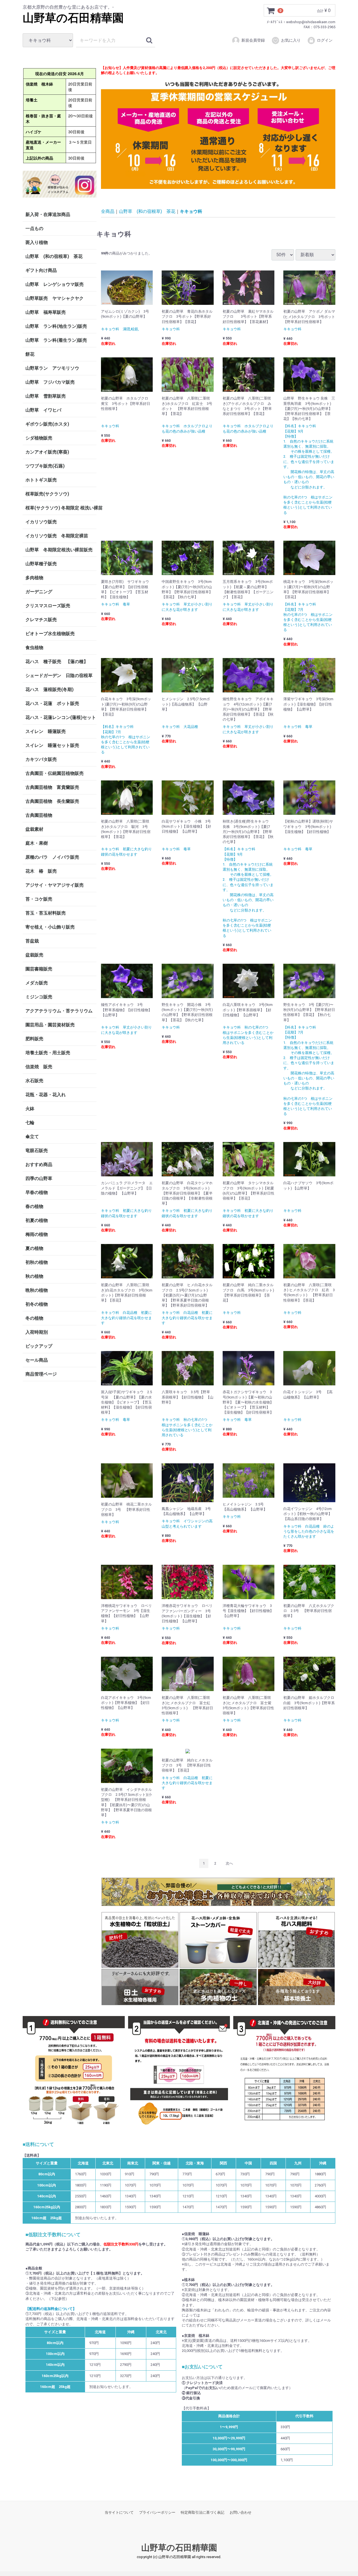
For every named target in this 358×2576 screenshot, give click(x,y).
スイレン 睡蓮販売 (46, 731)
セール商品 (37, 1360)
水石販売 (34, 1081)
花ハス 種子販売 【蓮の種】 (57, 662)
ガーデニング (41, 592)
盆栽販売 (34, 955)
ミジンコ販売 (39, 997)
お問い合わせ (241, 2512)
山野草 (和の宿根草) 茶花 (54, 256)
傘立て (32, 1137)
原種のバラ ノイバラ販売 (52, 857)
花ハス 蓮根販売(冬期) (50, 689)
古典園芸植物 (39, 815)
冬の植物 (34, 1318)
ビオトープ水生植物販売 (50, 634)
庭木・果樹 (37, 843)
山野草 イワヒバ (43, 410)
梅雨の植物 (37, 1234)
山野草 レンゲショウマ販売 (55, 284)
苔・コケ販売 (39, 899)
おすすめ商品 (39, 1164)
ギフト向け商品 (41, 270)
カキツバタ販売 (41, 759)
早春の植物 (37, 1192)
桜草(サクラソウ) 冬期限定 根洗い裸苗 (61, 508)
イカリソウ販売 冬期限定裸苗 (57, 536)
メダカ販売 (37, 983)
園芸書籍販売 (39, 969)
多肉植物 (34, 578)
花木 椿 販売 (41, 871)
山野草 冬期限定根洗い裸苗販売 (59, 550)
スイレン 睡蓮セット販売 (52, 745)
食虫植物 (34, 648)
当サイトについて (119, 2512)
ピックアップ (39, 1346)
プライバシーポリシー (157, 2512)
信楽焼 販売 (39, 1067)
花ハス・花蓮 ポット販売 (52, 703)
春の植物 (34, 1206)
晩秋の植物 (37, 1290)
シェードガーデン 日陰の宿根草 (59, 676)
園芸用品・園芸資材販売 (50, 1025)
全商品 (108, 211)
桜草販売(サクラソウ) (47, 494)
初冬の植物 (37, 1304)
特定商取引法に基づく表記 (202, 2512)
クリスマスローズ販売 (48, 606)
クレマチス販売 (41, 620)
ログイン (325, 40)
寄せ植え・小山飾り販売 (50, 927)
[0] (271, 11)
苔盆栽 (32, 941)
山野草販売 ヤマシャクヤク (55, 298)
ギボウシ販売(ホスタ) (47, 424)
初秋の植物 (37, 1262)
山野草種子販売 (41, 564)
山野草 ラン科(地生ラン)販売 (56, 326)
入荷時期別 (37, 1332)
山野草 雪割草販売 (46, 396)
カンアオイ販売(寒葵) (47, 452)
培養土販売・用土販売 (48, 1053)
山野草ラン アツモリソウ (52, 368)
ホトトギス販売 (41, 480)
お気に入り (291, 40)
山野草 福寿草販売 (46, 312)
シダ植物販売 (39, 438)
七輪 (30, 1123)
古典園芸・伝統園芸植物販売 (55, 773)
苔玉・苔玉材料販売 (46, 913)
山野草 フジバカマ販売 (50, 382)
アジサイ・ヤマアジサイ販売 (55, 885)
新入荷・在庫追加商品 (48, 214)
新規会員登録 (253, 40)
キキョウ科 (191, 211)
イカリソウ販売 (41, 522)
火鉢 (30, 1109)
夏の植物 (34, 1248)
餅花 (30, 354)
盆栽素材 (34, 829)
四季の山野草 (39, 1178)
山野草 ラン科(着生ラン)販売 (56, 340)
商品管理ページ (41, 1374)
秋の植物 (34, 1276)
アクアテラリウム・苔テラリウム (59, 1011)
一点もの (34, 228)
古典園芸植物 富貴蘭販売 (52, 787)
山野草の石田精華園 (73, 18)
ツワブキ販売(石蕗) (45, 466)
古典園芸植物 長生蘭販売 (52, 801)
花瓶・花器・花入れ (46, 1095)
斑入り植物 (37, 242)
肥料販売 (34, 1039)
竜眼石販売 (37, 1151)
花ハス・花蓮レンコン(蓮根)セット (61, 717)
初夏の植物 (37, 1220)
